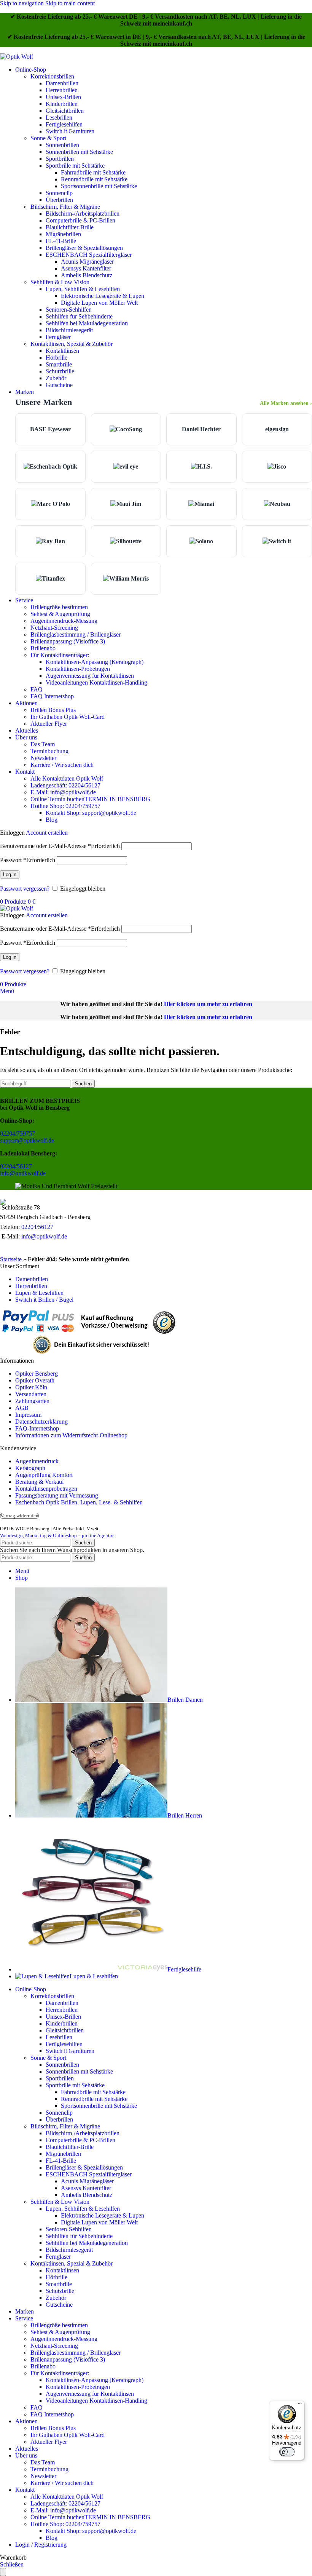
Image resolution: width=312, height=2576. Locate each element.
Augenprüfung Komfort (44, 1475)
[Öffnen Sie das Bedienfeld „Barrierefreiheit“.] (3, 2572)
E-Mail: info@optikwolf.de (63, 792)
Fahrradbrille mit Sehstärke (93, 172)
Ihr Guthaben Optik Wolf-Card (68, 717)
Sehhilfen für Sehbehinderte (79, 316)
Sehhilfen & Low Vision (60, 282)
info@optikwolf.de (23, 1173)
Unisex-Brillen (63, 97)
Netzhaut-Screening (54, 628)
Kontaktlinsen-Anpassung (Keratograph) (95, 662)
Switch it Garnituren (70, 131)
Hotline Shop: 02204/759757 (65, 806)
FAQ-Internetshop (37, 1428)
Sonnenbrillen (62, 145)
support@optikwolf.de (27, 1140)
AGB (22, 1408)
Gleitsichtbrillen (65, 111)
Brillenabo (43, 648)
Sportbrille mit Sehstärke (75, 166)
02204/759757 (18, 1134)
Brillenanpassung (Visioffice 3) (68, 641)
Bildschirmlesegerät (69, 330)
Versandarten (31, 1394)
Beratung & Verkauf (40, 1482)
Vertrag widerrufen (19, 1516)
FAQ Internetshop (52, 696)
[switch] (287, 2452)
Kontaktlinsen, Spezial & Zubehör (72, 344)
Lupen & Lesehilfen (39, 1293)
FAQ (37, 689)
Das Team (43, 744)
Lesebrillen (59, 118)
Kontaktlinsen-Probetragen (78, 669)
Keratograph (30, 1468)
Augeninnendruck (37, 1461)
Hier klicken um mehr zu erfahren (208, 1004)
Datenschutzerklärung (41, 1422)
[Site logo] (17, 57)
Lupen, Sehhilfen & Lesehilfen (83, 289)
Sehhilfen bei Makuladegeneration (87, 323)
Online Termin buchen (90, 799)
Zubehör (56, 378)
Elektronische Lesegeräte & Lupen (103, 296)
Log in (10, 874)
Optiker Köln (31, 1387)
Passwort (28, 860)
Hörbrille (57, 358)
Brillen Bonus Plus (53, 710)
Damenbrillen (62, 83)
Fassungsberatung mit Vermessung (57, 1495)
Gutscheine (59, 385)
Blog (52, 820)
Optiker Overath (35, 1380)
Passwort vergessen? (25, 889)
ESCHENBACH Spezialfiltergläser (89, 255)
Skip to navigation (23, 3)
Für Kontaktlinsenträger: (60, 655)
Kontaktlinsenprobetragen (46, 1489)
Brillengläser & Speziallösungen (84, 248)
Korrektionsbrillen (52, 76)
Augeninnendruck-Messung (64, 621)
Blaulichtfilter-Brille (70, 227)
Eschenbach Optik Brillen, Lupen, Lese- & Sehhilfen (79, 1502)
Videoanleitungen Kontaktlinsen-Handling (96, 682)
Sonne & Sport (48, 138)
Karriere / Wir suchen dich (62, 765)
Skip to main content (70, 3)
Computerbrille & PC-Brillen (80, 220)
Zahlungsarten (32, 1401)
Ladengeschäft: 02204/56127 (65, 785)
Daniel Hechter (201, 429)
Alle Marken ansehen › (286, 403)
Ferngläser (58, 337)
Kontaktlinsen (62, 351)
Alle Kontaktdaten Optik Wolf (67, 778)
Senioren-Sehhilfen (69, 310)
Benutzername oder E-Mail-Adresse (60, 846)
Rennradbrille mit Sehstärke (94, 179)
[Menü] (300, 2405)
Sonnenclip (59, 193)
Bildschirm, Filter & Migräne (65, 207)
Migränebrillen (63, 234)
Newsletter (43, 758)
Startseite (11, 1259)
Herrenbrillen (62, 90)
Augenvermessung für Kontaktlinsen (90, 676)
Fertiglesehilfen (64, 124)
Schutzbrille (60, 371)
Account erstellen (47, 833)
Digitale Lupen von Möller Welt (99, 303)
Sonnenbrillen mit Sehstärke (79, 152)
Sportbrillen (60, 159)
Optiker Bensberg (37, 1374)
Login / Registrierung (41, 2545)
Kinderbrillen (62, 104)
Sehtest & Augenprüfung (60, 614)
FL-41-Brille (61, 241)
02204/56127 (16, 1166)
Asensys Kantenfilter (86, 268)
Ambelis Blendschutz (87, 275)
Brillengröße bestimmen (59, 607)
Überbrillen (59, 200)
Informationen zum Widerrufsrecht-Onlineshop (71, 1435)
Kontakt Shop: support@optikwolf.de (91, 813)
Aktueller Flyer (49, 724)
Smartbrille (59, 364)
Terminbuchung (49, 751)
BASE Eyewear (50, 429)
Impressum (28, 1415)
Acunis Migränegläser (87, 262)
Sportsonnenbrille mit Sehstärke (99, 186)
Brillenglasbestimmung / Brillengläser (76, 634)
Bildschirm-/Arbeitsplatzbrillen (83, 214)
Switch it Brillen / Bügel (44, 1300)
